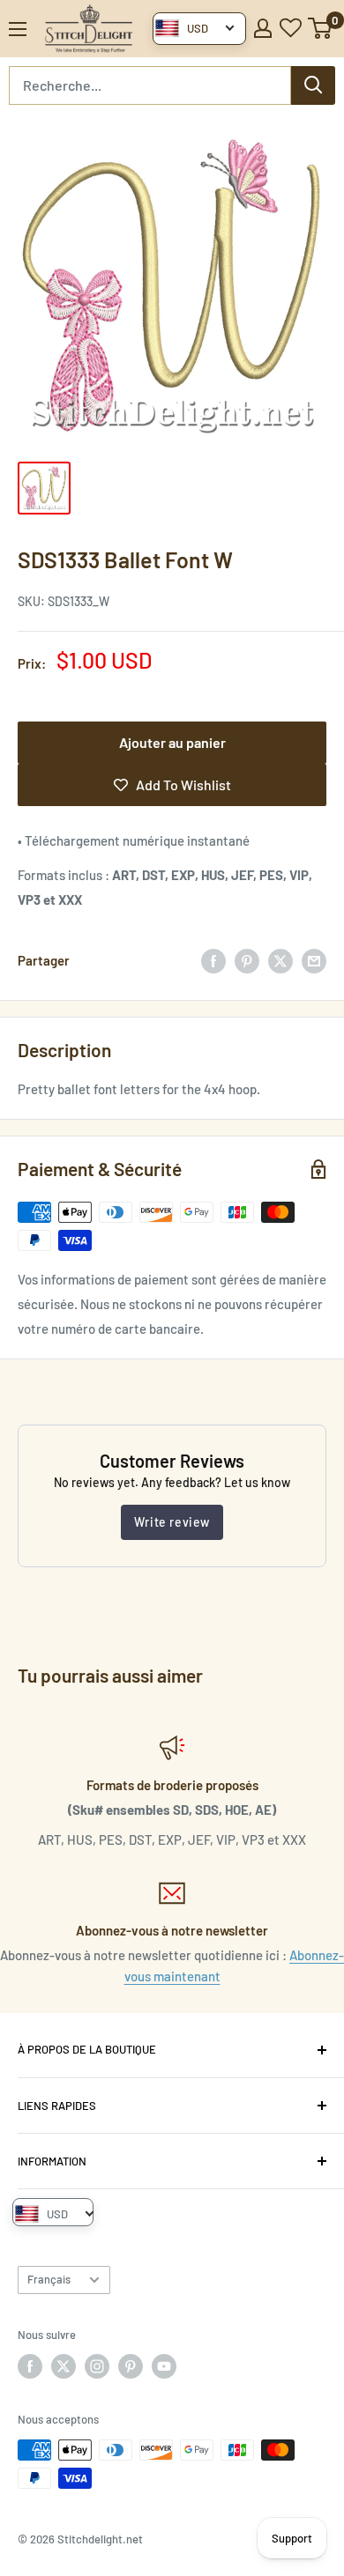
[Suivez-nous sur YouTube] (164, 2366)
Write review (172, 1522)
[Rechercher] (313, 85)
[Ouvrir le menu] (18, 29)
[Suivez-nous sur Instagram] (97, 2366)
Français (49, 2279)
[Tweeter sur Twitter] (280, 960)
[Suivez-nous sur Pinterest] (131, 2366)
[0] (321, 28)
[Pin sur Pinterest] (247, 960)
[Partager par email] (314, 960)
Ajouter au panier (172, 742)
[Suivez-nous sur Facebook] (30, 2366)
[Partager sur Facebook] (213, 960)
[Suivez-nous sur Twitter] (64, 2366)
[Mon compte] (263, 28)
